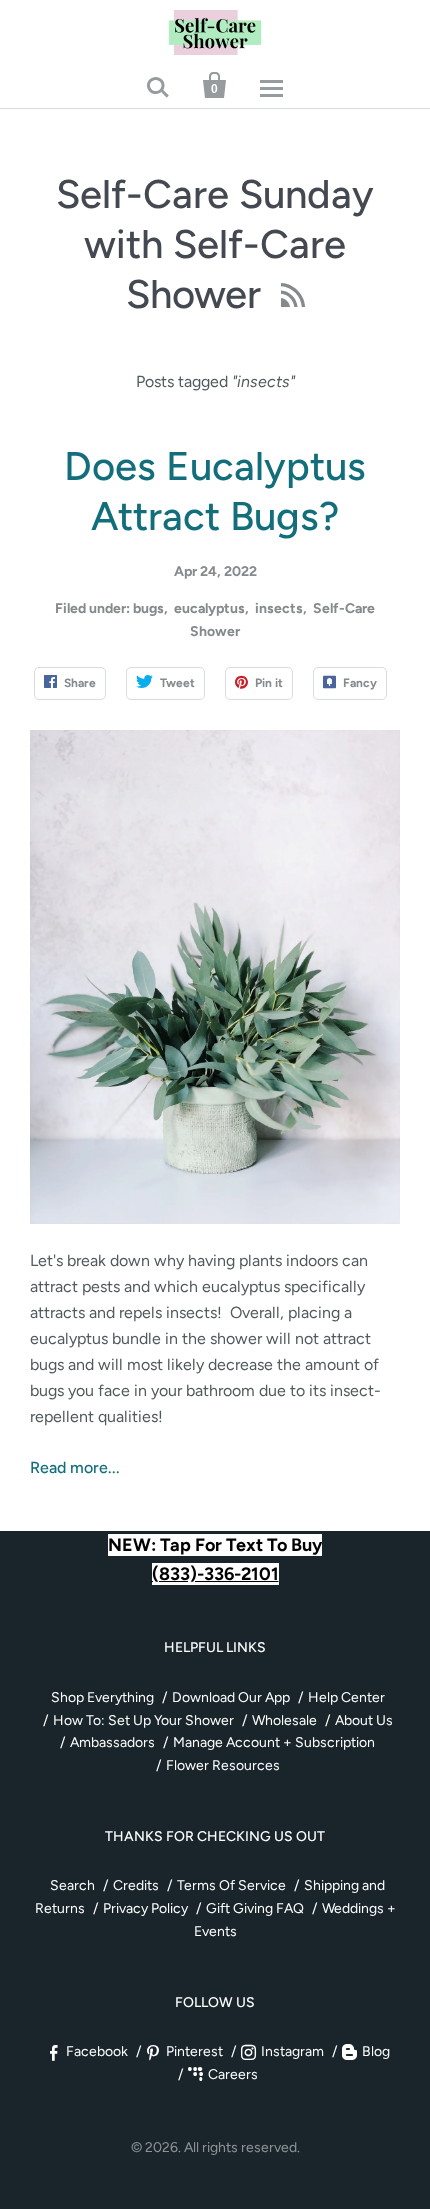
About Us (364, 1720)
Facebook (97, 2051)
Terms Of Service (231, 1885)
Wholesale (284, 1720)
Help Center (346, 1697)
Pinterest (194, 2051)
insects (279, 608)
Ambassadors (112, 1742)
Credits (136, 1885)
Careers (233, 2074)
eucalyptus (209, 608)
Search (72, 1885)
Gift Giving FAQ (255, 1908)
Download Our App (231, 1697)
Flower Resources (223, 1765)
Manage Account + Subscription (274, 1742)
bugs (148, 608)
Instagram (292, 2051)
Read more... (75, 1467)
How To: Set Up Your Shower (143, 1720)
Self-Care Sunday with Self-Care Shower (215, 244)
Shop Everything (102, 1697)
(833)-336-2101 (215, 1574)
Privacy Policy (145, 1908)
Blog (376, 2051)
